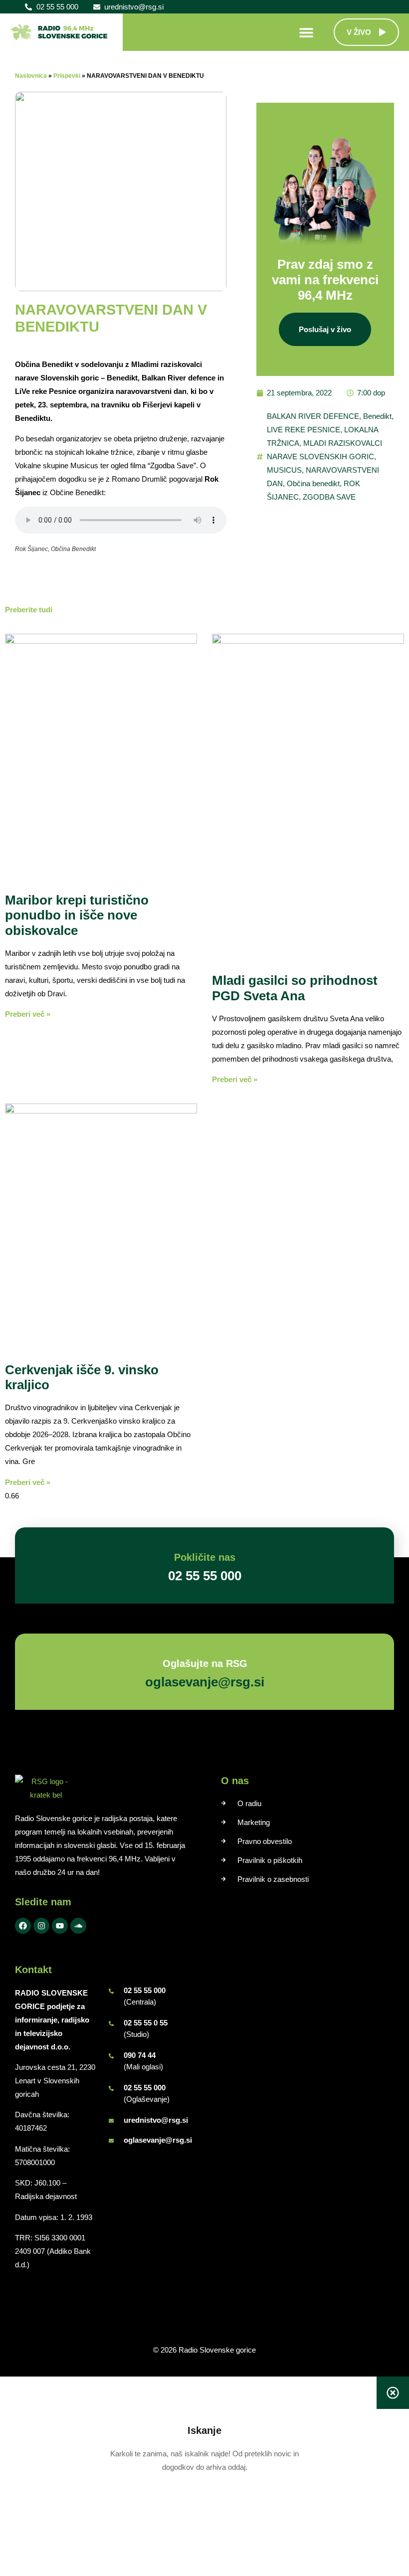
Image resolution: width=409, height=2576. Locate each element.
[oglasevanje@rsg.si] (111, 2141)
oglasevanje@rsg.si (158, 2140)
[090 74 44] (111, 2056)
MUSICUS (284, 470)
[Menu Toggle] (306, 32)
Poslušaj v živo (325, 329)
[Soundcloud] (78, 1926)
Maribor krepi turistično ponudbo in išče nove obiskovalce (77, 916)
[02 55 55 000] (111, 1991)
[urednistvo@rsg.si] (111, 2121)
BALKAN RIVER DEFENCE (313, 416)
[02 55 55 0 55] (111, 2024)
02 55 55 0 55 (146, 2023)
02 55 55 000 (145, 1990)
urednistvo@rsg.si (156, 2120)
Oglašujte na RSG (204, 1663)
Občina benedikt (313, 483)
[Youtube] (60, 1926)
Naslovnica (31, 76)
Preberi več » (28, 1014)
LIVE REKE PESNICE (304, 430)
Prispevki (67, 76)
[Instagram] (41, 1926)
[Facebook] (23, 1926)
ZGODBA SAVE (329, 497)
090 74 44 (140, 2055)
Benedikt (377, 416)
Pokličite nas (205, 1557)
